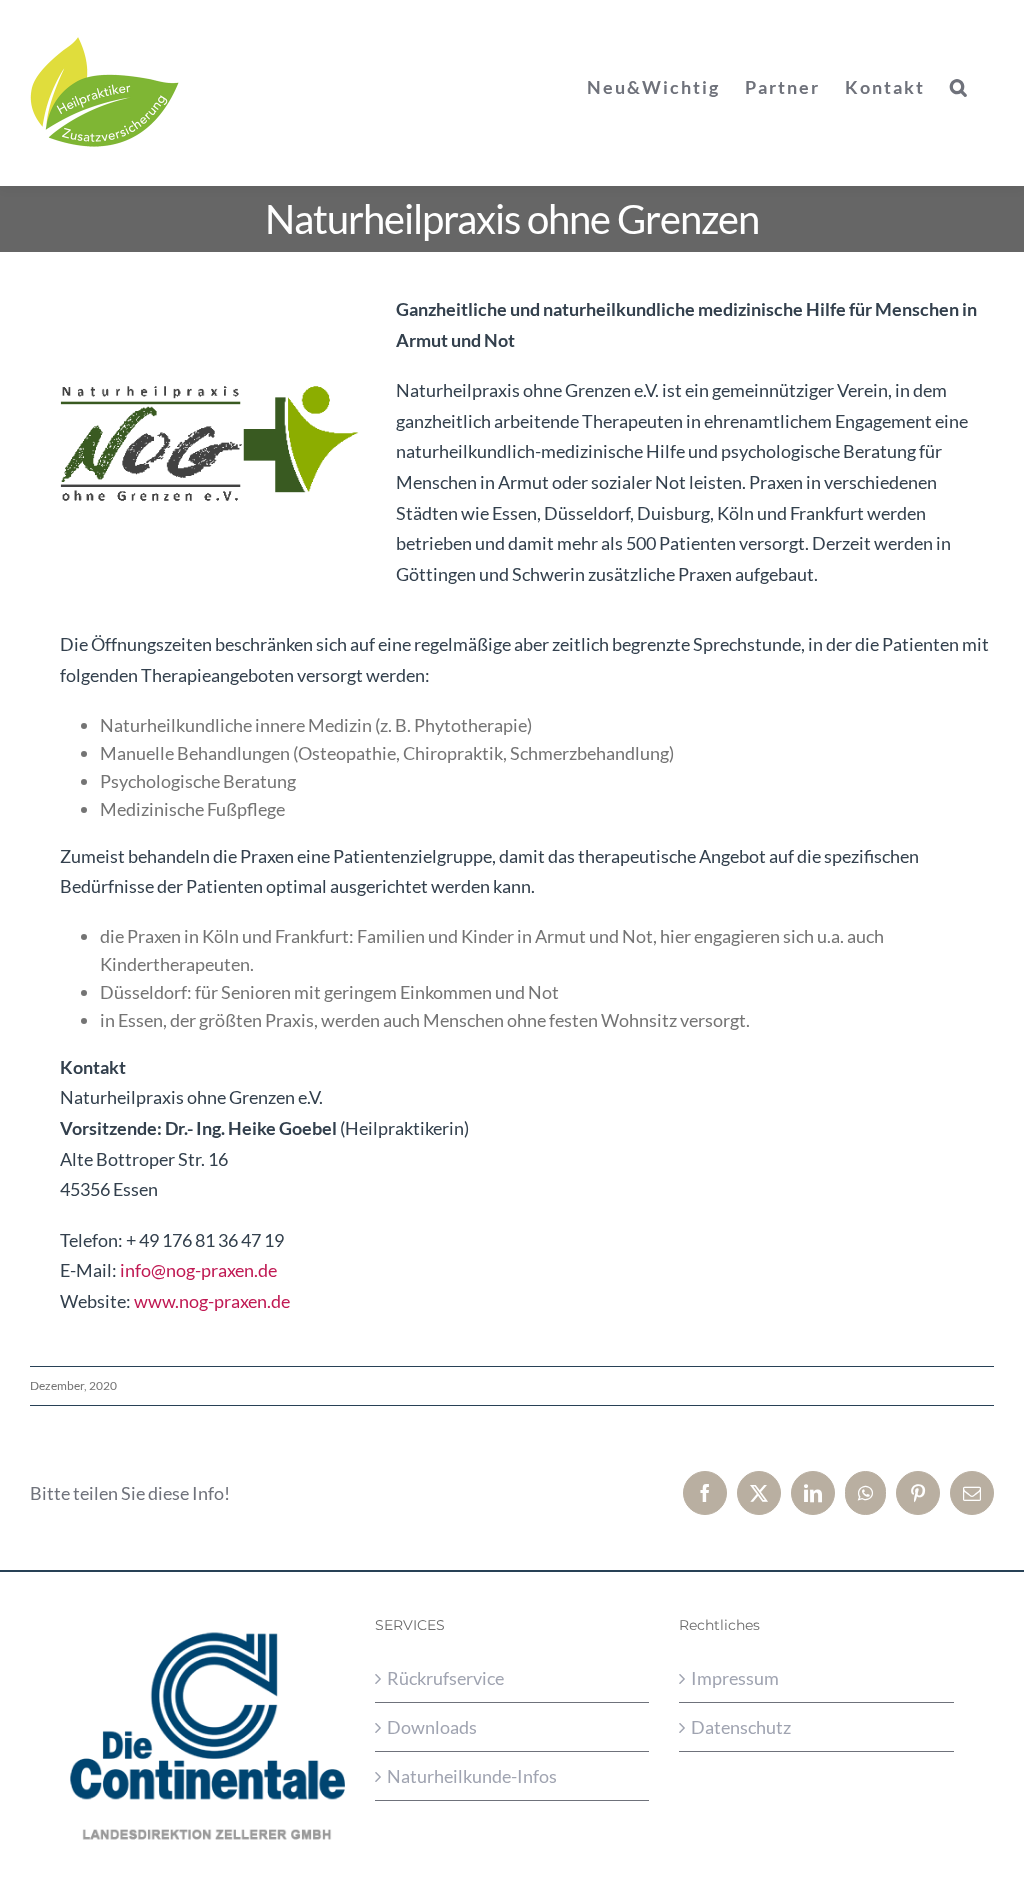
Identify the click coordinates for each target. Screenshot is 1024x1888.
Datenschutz (741, 1727)
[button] (959, 87)
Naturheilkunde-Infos (472, 1776)
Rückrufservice (445, 1678)
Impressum (735, 1678)
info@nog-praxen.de (198, 1270)
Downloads (432, 1727)
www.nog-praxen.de (212, 1301)
